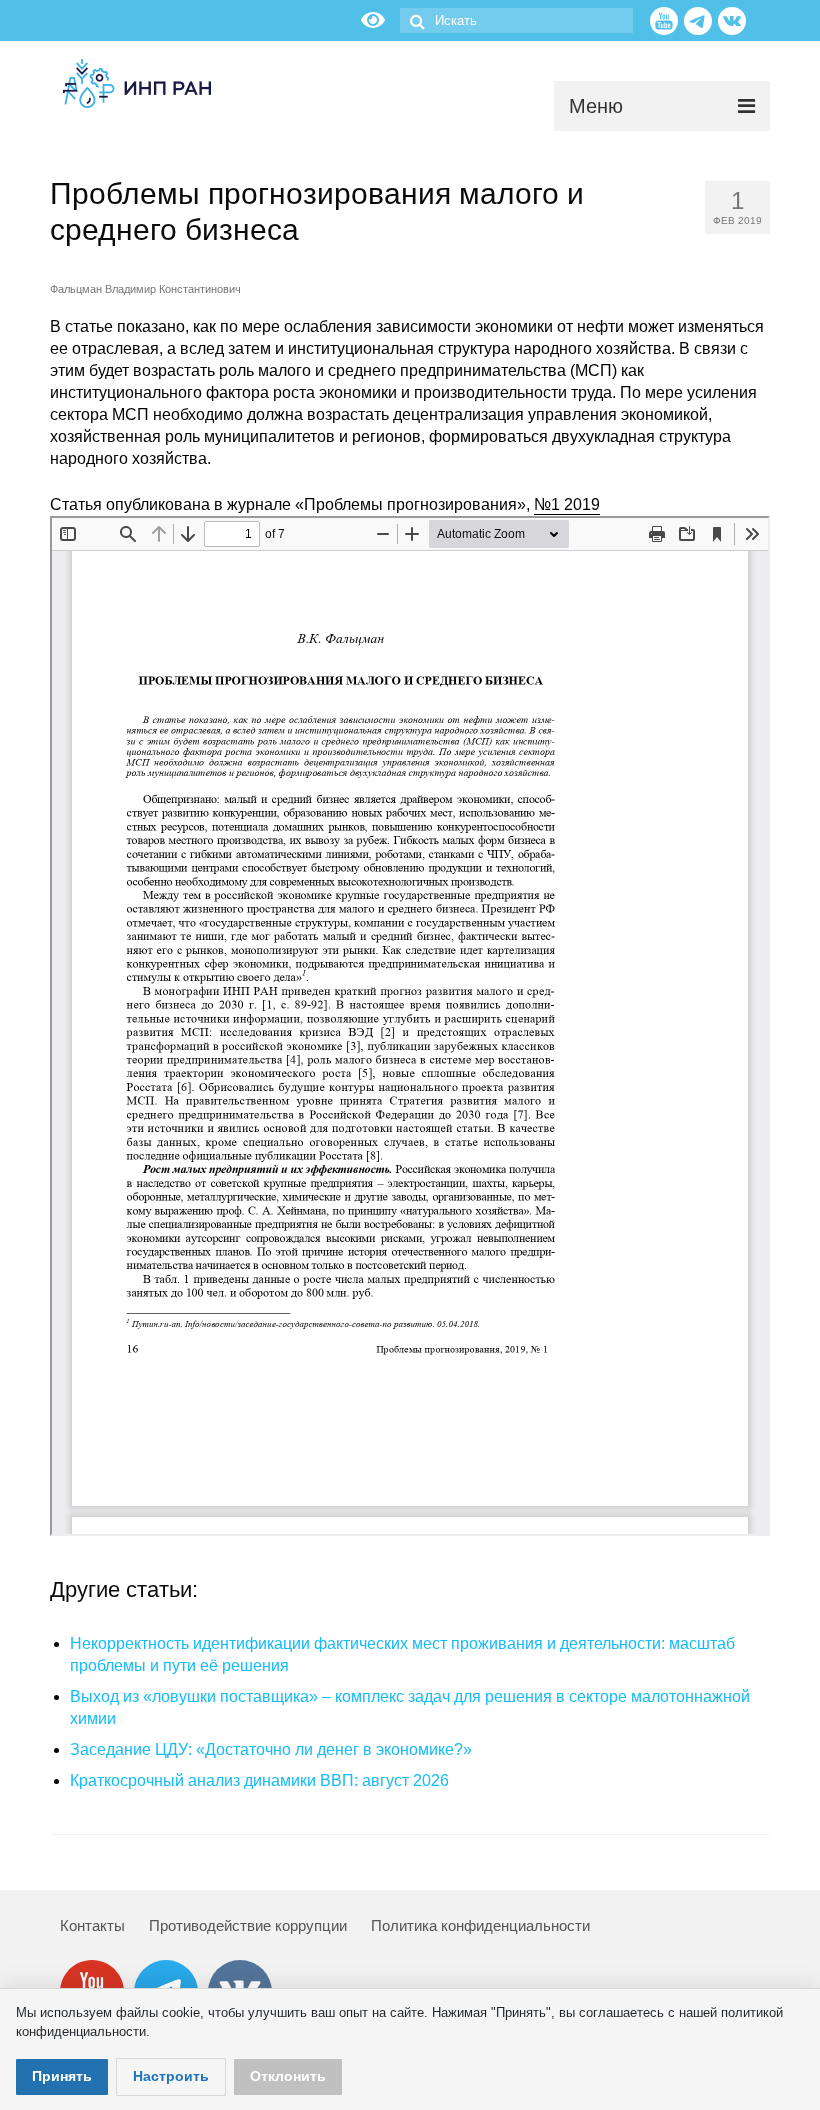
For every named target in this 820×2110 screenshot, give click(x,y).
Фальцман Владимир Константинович (145, 289)
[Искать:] (516, 20)
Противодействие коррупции (248, 1925)
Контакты (92, 1925)
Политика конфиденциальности (480, 1925)
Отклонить (288, 2076)
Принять (62, 2076)
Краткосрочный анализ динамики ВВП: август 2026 (259, 1780)
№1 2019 (567, 504)
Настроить (171, 2076)
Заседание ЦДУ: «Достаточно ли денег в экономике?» (271, 1749)
